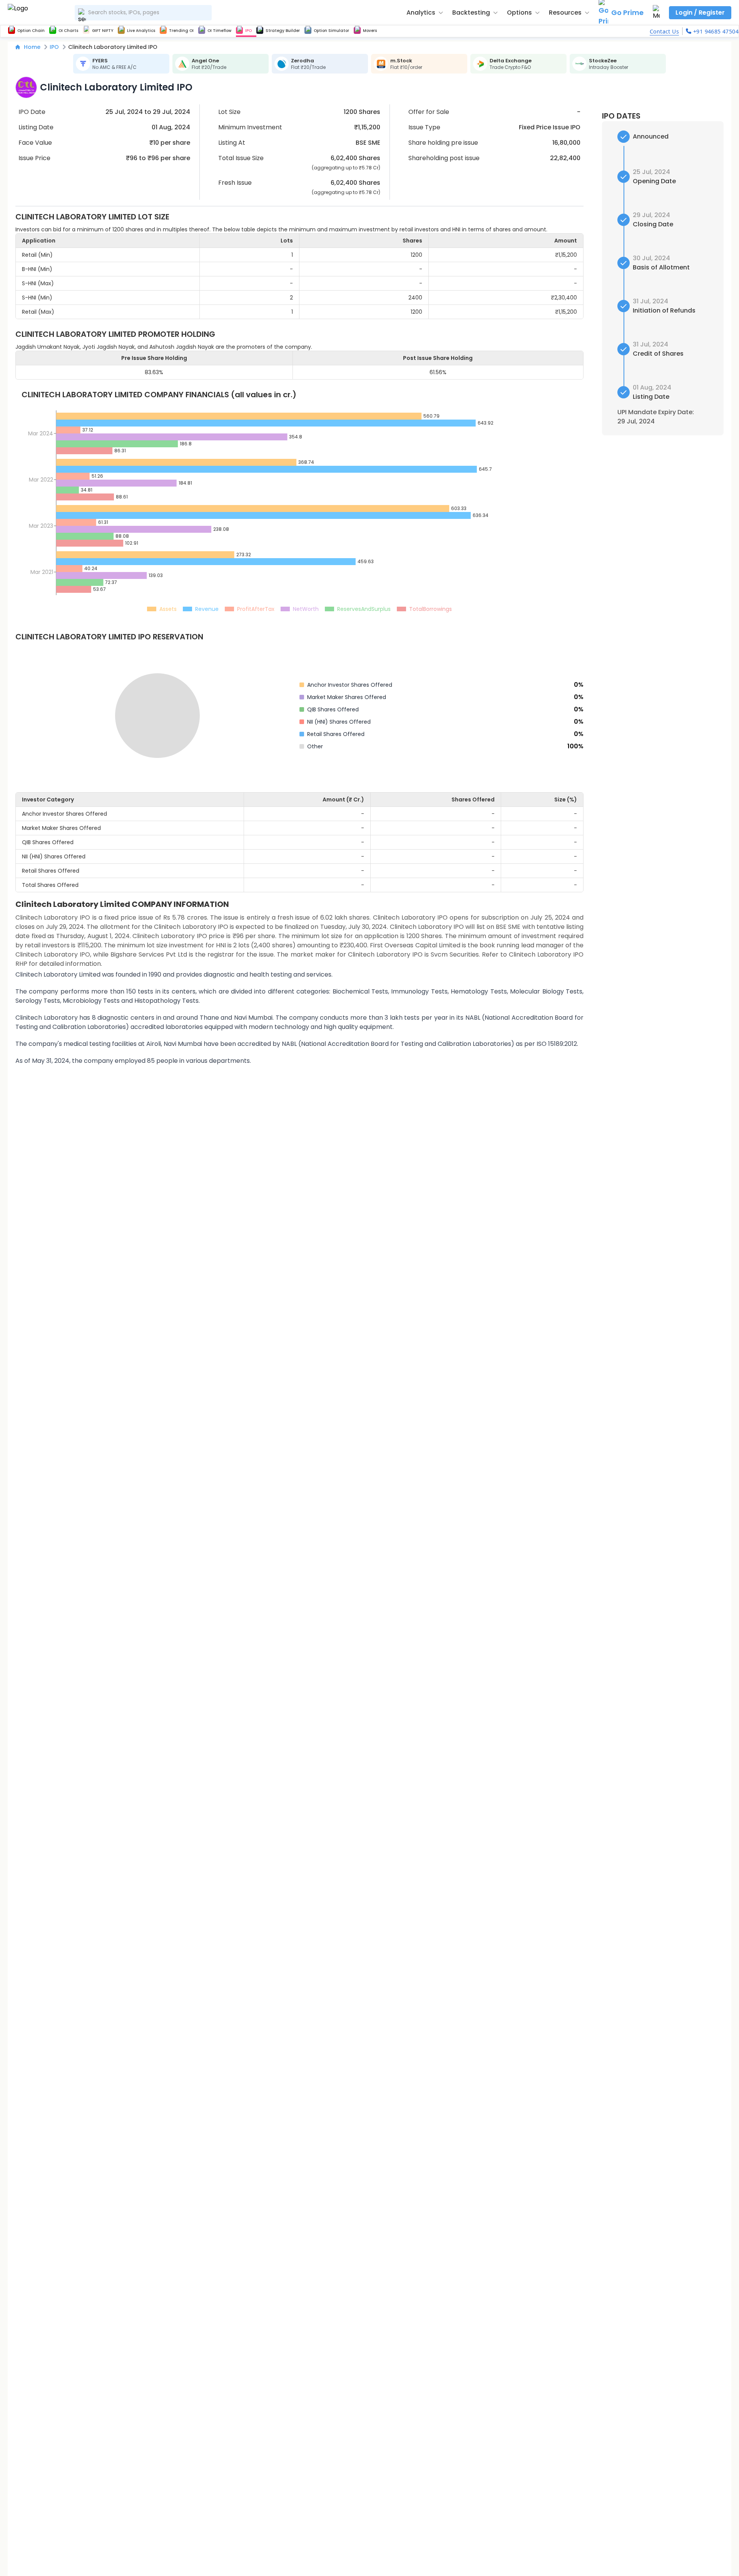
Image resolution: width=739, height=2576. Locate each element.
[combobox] (143, 13)
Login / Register (700, 13)
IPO (54, 47)
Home (32, 47)
